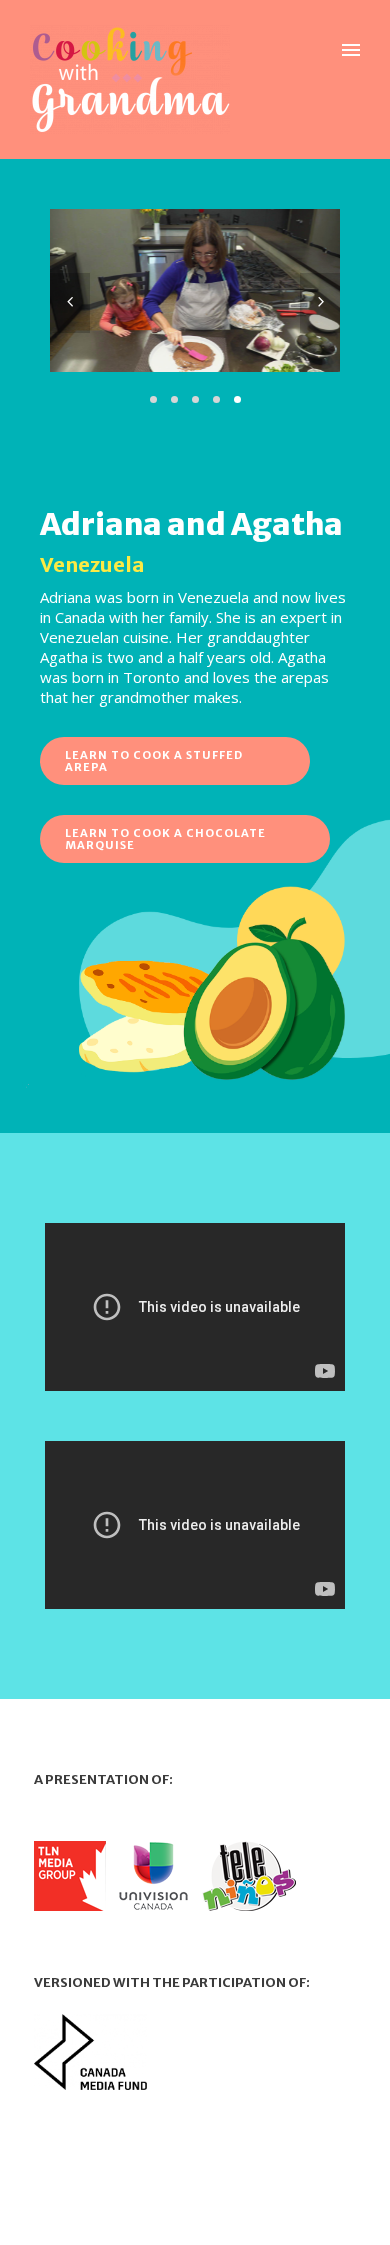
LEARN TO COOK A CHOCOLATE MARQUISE (165, 839)
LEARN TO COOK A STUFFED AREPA (154, 761)
